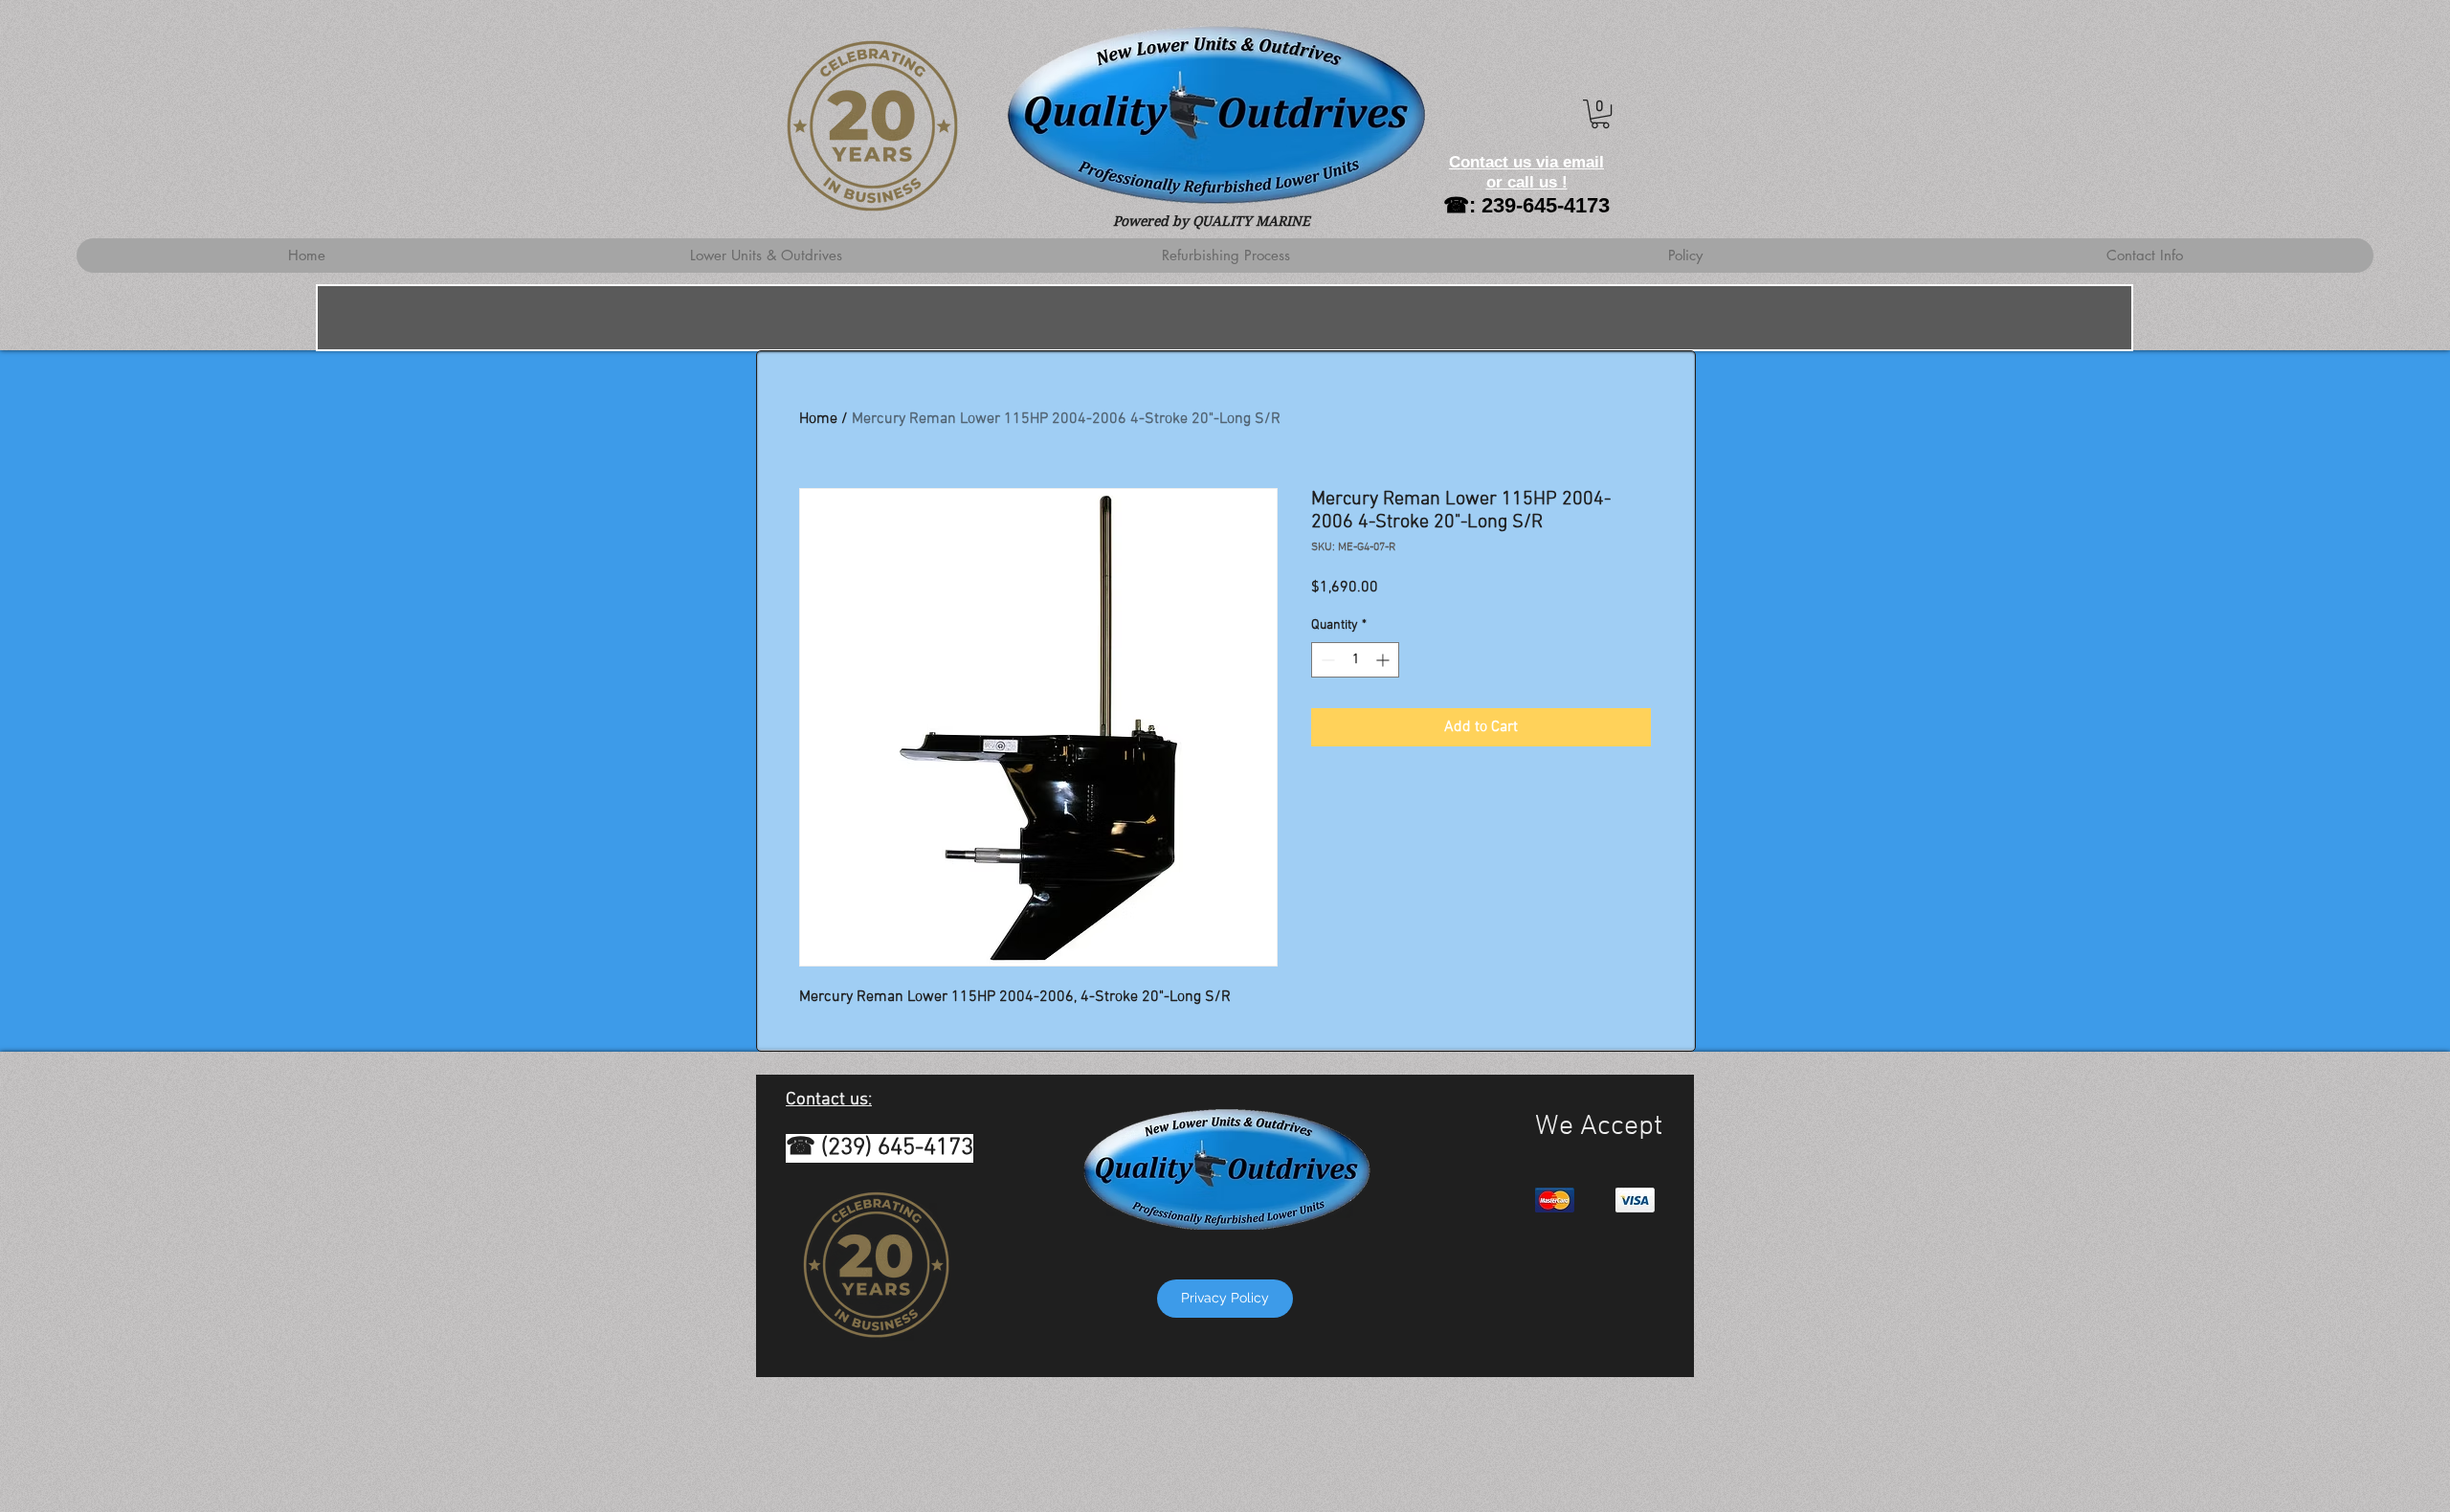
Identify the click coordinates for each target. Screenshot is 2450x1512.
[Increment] (1384, 660)
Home (818, 419)
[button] (1600, 114)
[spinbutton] (1355, 660)
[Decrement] (1326, 660)
